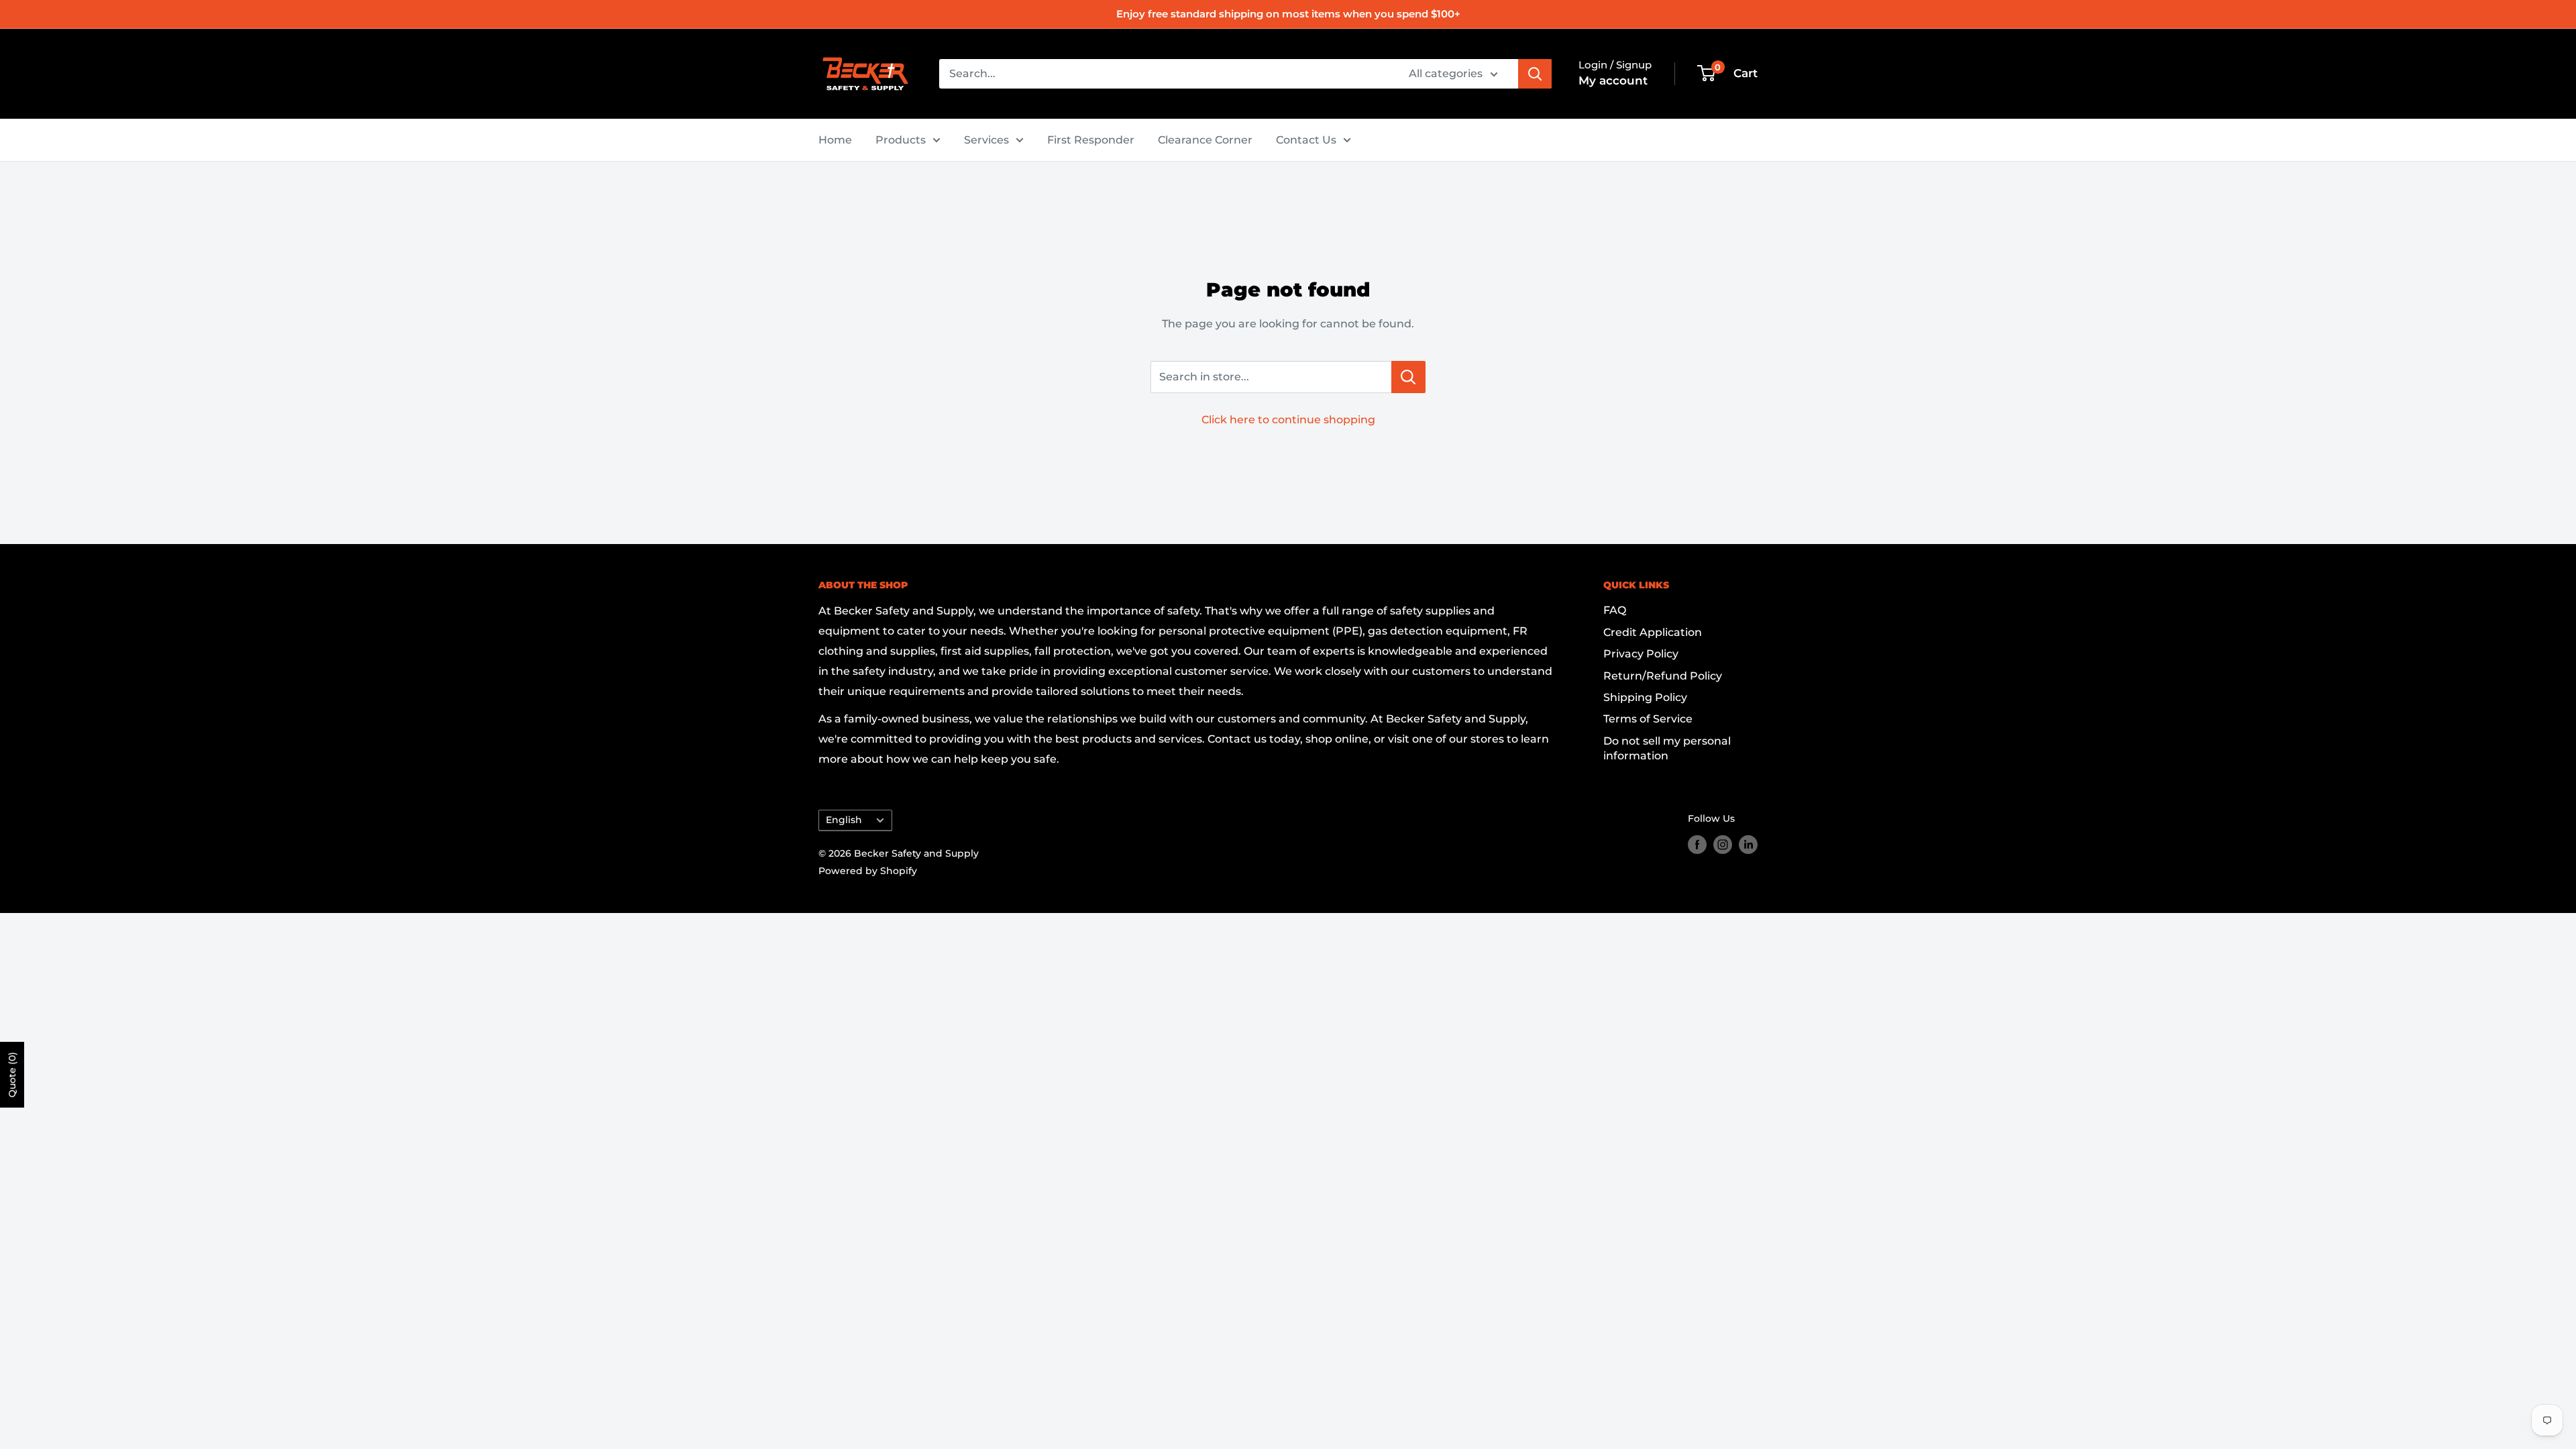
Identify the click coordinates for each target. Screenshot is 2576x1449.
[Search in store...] (1408, 377)
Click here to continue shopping (1288, 420)
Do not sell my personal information (1667, 748)
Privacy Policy (1641, 654)
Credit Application (1653, 632)
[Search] (1535, 74)
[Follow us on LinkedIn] (1748, 844)
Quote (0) (12, 1075)
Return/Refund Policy (1663, 676)
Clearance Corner (1205, 140)
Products (901, 140)
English (844, 820)
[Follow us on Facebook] (1697, 844)
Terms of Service (1648, 719)
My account (1613, 80)
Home (835, 140)
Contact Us (1306, 140)
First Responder (1091, 140)
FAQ (1615, 610)
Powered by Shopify (868, 871)
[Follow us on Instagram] (1723, 844)
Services (986, 140)
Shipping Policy (1645, 697)
